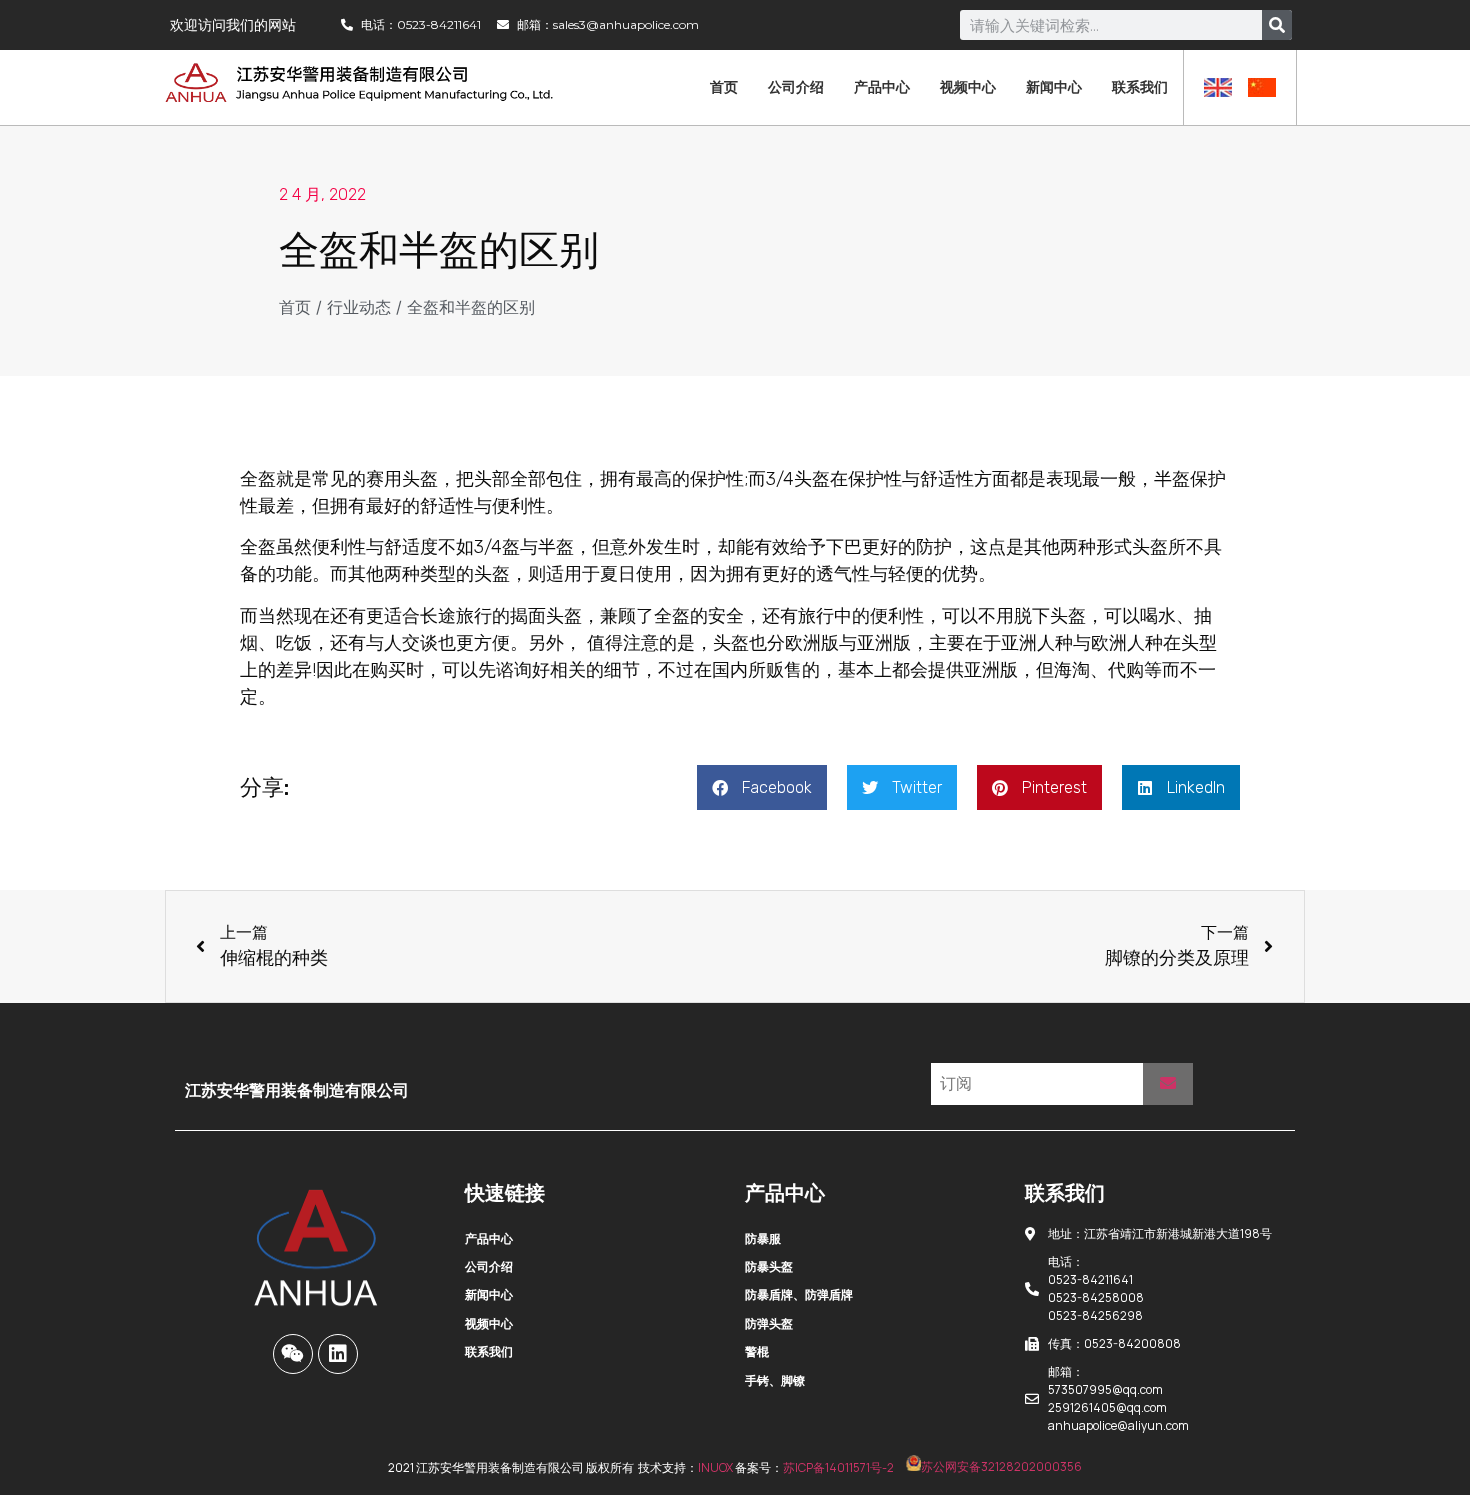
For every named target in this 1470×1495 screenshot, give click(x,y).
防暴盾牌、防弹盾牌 (799, 1294)
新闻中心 (1054, 87)
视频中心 (968, 87)
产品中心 (882, 87)
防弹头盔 (769, 1323)
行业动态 (359, 307)
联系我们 (1140, 87)
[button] (762, 787)
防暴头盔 (769, 1266)
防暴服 (763, 1238)
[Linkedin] (338, 1354)
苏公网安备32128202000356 (1001, 1466)
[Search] (1277, 25)
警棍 (757, 1351)
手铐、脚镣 (775, 1380)
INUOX (715, 1466)
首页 (724, 87)
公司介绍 (796, 87)
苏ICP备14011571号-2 (838, 1466)
